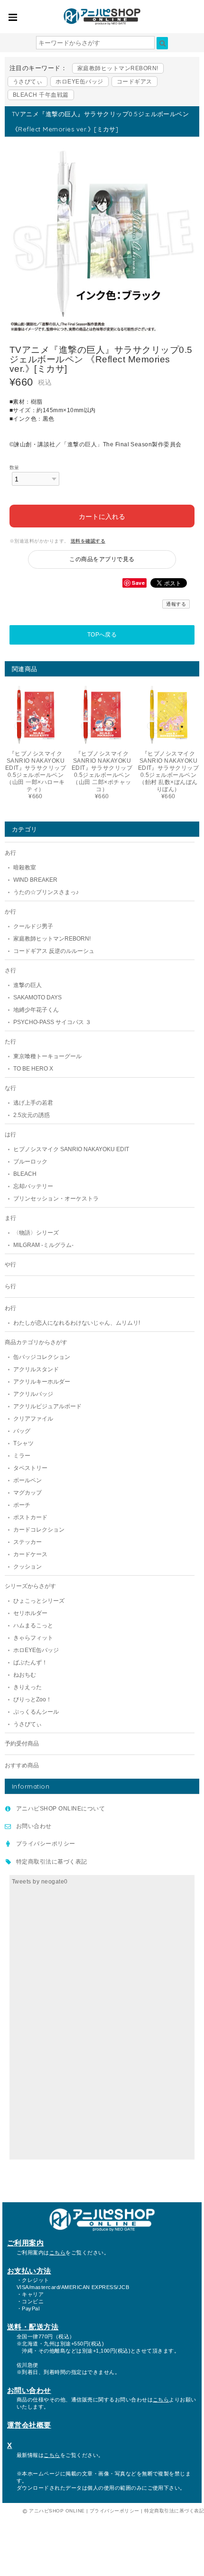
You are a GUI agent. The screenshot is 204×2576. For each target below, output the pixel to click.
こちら (57, 2253)
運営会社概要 (29, 2425)
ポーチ (22, 1505)
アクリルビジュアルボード (47, 1406)
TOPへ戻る (102, 635)
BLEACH (25, 1174)
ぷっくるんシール (36, 1712)
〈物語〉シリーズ (36, 1233)
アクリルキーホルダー (42, 1382)
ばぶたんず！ (30, 1662)
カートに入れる (102, 516)
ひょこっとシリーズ (39, 1601)
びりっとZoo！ (32, 1699)
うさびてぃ (28, 82)
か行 (10, 912)
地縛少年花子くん (36, 1010)
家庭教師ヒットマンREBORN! (118, 68)
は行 (10, 1135)
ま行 (10, 1218)
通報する (176, 604)
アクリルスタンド (36, 1369)
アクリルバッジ (33, 1394)
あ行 (10, 853)
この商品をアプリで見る (102, 559)
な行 (10, 1088)
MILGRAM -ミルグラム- (43, 1245)
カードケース (30, 1554)
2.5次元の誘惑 (32, 1115)
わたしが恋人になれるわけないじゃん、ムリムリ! (77, 1323)
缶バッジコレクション (42, 1357)
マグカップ (28, 1493)
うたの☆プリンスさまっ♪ (46, 892)
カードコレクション (39, 1530)
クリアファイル (33, 1419)
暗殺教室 (25, 868)
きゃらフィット (33, 1638)
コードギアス (134, 82)
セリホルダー (30, 1613)
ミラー (22, 1456)
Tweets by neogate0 (40, 1882)
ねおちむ (25, 1675)
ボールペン (28, 1480)
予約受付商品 (22, 1744)
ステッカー (28, 1542)
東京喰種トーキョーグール (47, 1056)
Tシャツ (23, 1443)
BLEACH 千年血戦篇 (41, 95)
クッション (28, 1567)
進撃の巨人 (28, 985)
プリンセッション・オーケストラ (56, 1199)
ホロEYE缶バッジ (79, 82)
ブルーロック (30, 1162)
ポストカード (30, 1517)
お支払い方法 (29, 2271)
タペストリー (30, 1468)
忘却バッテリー (33, 1186)
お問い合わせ (34, 1826)
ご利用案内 (25, 2243)
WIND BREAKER (35, 880)
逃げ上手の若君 (33, 1103)
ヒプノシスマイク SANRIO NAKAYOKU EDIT (71, 1149)
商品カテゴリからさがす (36, 1342)
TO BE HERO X (33, 1069)
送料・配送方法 (33, 2327)
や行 (10, 1265)
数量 (14, 467)
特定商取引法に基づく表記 (52, 1862)
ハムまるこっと (33, 1625)
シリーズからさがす (30, 1586)
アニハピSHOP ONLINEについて (60, 1809)
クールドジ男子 (33, 926)
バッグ (22, 1431)
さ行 (10, 970)
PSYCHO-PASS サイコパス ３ (52, 1022)
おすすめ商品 (22, 1765)
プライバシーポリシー (46, 1844)
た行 (10, 1042)
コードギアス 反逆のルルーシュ (54, 951)
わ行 (10, 1308)
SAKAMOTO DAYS (37, 997)
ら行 (10, 1286)
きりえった (28, 1687)
